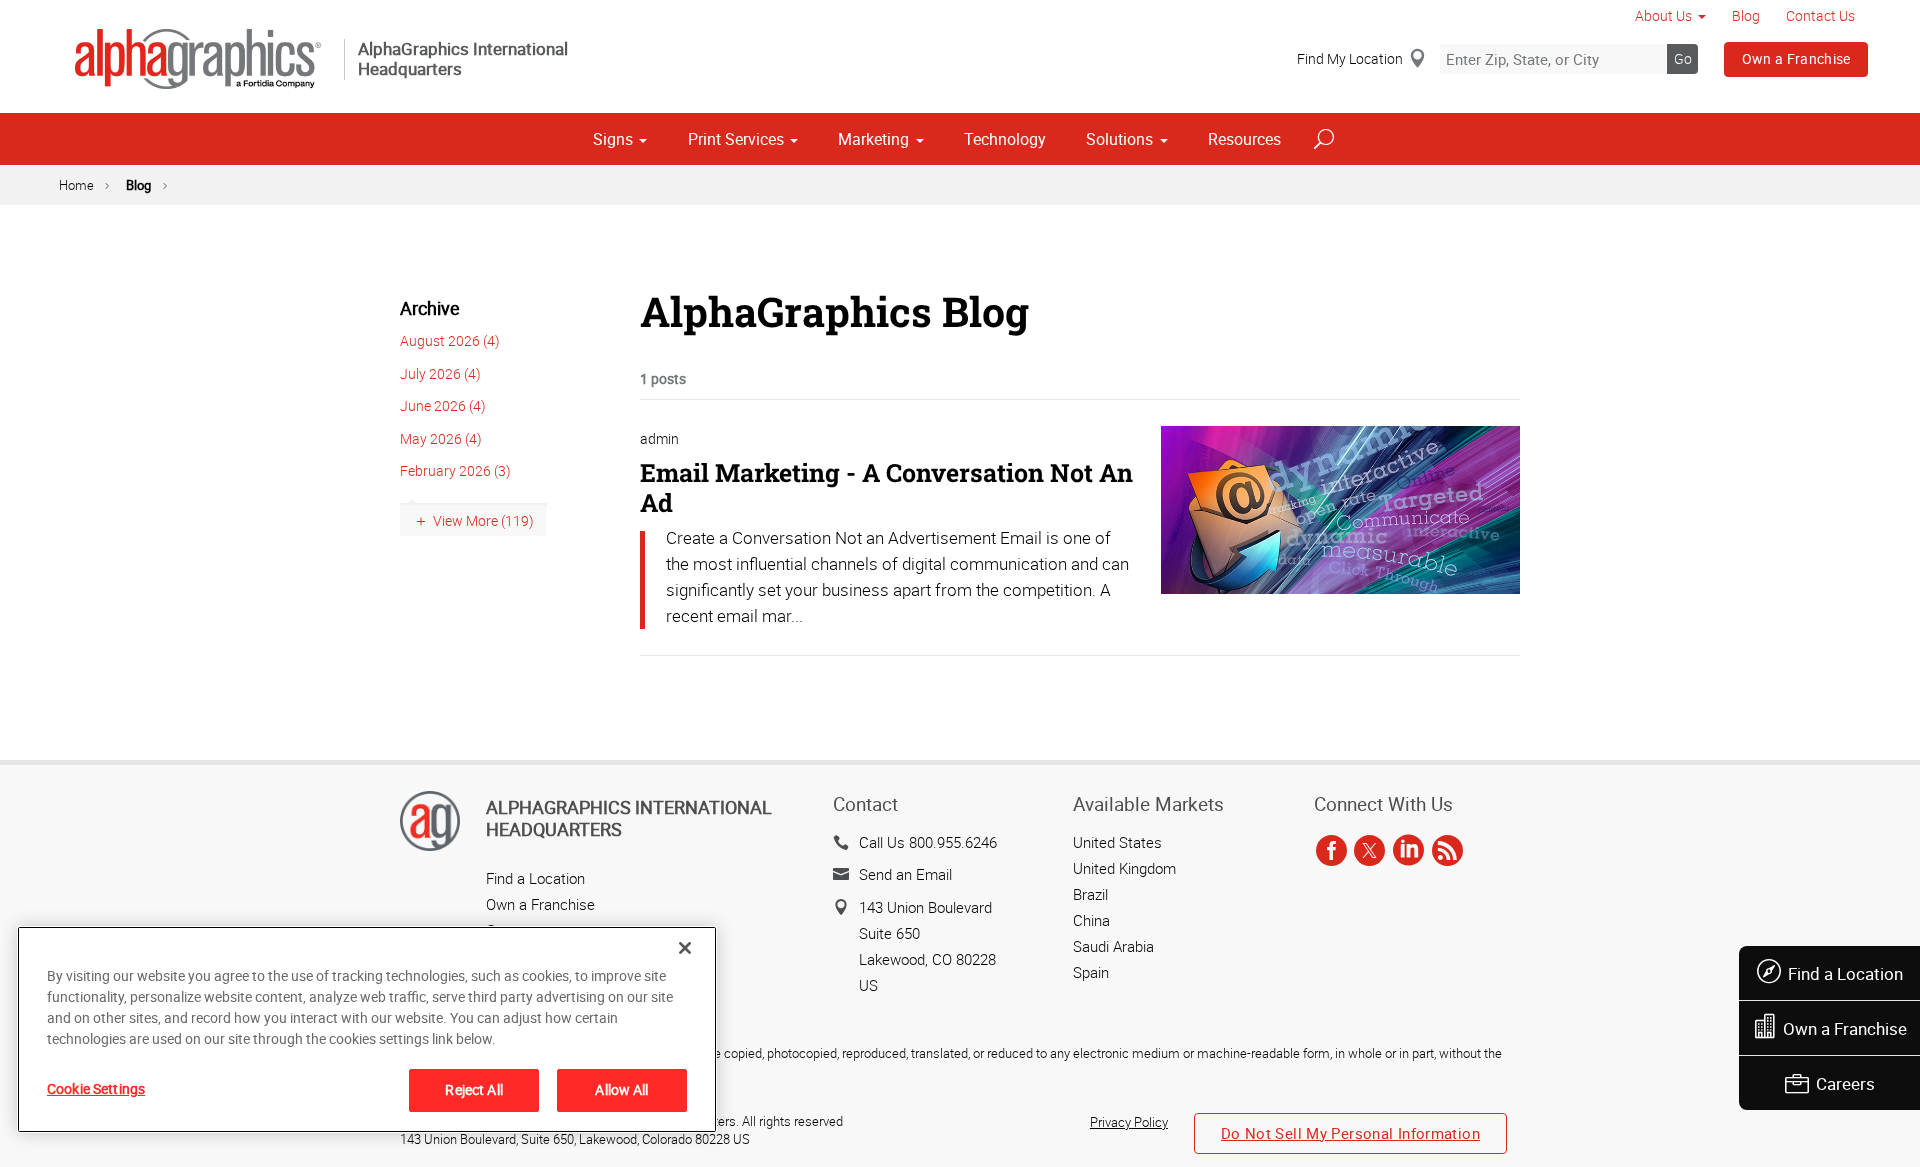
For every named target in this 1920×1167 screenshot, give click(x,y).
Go (1683, 58)
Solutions (1119, 139)
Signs (613, 139)
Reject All (473, 1089)
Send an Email (905, 874)
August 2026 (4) (450, 340)
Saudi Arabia (1113, 946)
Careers (1845, 1083)
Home (76, 185)
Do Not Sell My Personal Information (1350, 1133)
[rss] (1447, 852)
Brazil (1090, 894)
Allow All (621, 1089)
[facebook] (1331, 852)
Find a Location (1845, 973)
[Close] (685, 948)
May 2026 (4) (441, 438)
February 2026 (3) (455, 470)
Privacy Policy (1129, 1122)
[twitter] (1369, 852)
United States (1117, 842)
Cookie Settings (96, 1088)
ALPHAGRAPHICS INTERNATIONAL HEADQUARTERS (629, 818)
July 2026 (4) (440, 373)
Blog (1746, 15)
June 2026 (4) (443, 405)
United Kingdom (1124, 868)
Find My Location (1350, 58)
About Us (1663, 15)
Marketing (873, 139)
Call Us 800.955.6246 (928, 842)
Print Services (736, 139)
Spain (1091, 972)
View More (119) (483, 520)
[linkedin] (1408, 852)
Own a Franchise (1796, 58)
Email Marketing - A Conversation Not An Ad (886, 487)
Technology (1005, 139)
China (1091, 920)
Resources (1244, 139)
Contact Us (1820, 15)
